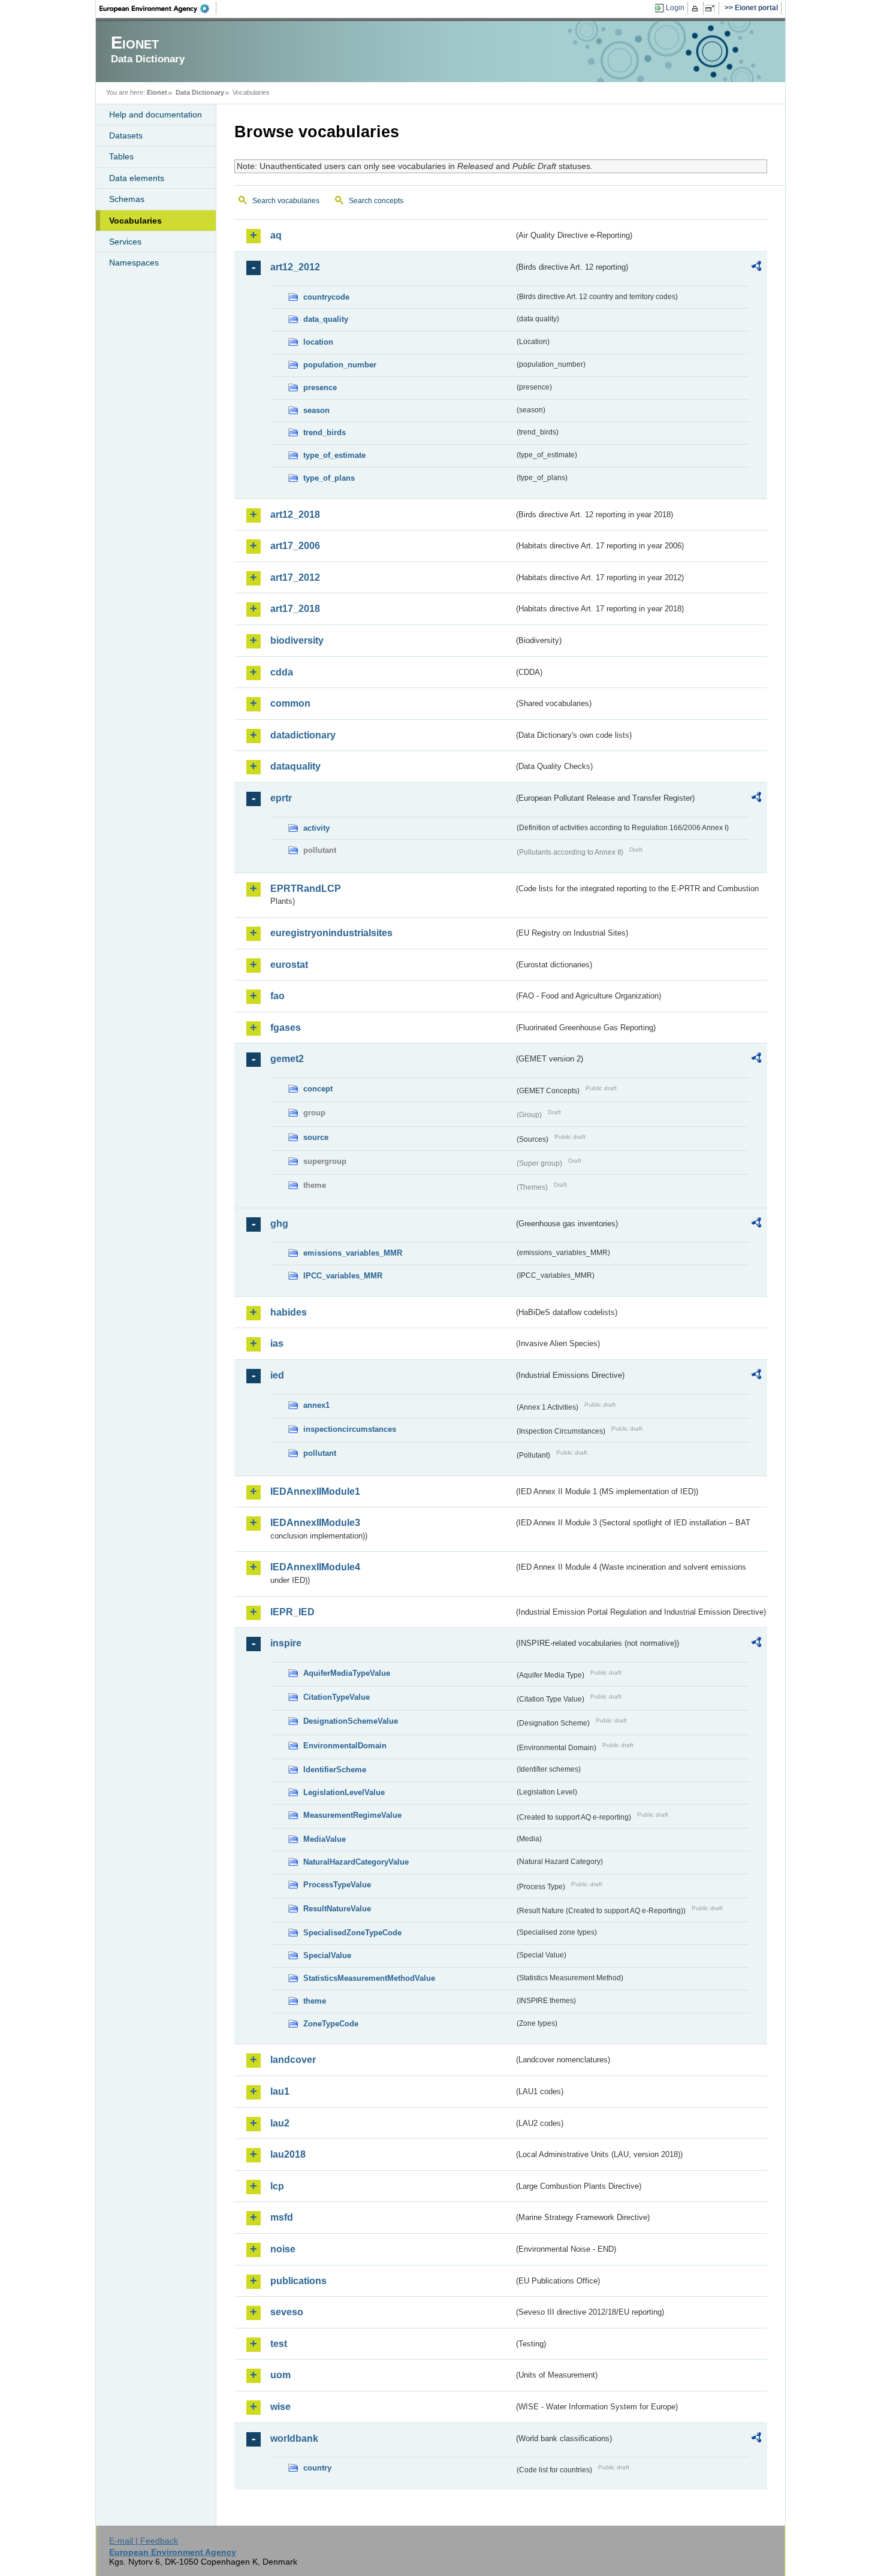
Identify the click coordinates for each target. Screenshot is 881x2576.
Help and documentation (156, 114)
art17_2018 (295, 609)
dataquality (295, 766)
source (316, 1137)
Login (675, 8)
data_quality (326, 319)
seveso (287, 2312)
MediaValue (325, 1839)
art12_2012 (295, 267)
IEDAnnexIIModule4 (315, 1567)
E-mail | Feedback (144, 2541)
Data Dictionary (200, 92)
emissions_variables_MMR (353, 1253)
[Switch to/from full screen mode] (712, 8)
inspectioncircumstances (350, 1429)
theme (315, 2001)
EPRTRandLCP (306, 889)
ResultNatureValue (337, 1909)
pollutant (320, 1453)
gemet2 (287, 1059)
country (317, 2468)
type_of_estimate (334, 455)
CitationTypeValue (337, 1697)
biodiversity (297, 640)
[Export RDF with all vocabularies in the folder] (756, 268)
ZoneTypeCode (331, 2024)
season (316, 410)
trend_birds (325, 432)
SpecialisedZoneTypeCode (352, 1933)
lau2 (280, 2123)
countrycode (326, 297)
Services (125, 242)
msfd (282, 2217)
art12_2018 (295, 515)
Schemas (127, 199)
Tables (121, 156)
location (318, 342)
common (290, 703)
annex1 (316, 1405)
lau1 (280, 2091)
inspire (286, 1643)
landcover (293, 2060)
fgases (286, 1028)
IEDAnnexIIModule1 (315, 1491)
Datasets (126, 135)
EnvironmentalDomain (345, 1746)
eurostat (289, 965)
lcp (277, 2186)
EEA (158, 8)
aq (276, 235)
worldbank (294, 2438)
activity (316, 828)
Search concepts (376, 201)
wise (280, 2407)
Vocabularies (135, 221)
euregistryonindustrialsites (331, 933)
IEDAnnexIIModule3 (315, 1523)
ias (277, 1343)
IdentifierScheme (335, 1770)
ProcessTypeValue (337, 1885)
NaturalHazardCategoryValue (356, 1862)
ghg (279, 1224)
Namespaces (134, 263)
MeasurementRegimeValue (352, 1815)
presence (320, 387)
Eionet (157, 92)
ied (277, 1375)
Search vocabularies (286, 201)
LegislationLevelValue (344, 1792)
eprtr (281, 798)
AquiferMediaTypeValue (347, 1673)
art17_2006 (295, 546)
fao (277, 996)
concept (318, 1089)
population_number (340, 365)
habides (289, 1312)
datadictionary (303, 735)
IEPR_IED (292, 1612)
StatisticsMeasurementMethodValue (369, 1978)
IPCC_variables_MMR (343, 1276)
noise (283, 2249)
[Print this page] (697, 8)
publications (298, 2281)
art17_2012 (295, 577)
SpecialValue (327, 1955)
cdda (282, 672)
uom (280, 2375)
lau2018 (288, 2154)
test (279, 2344)
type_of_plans (329, 478)
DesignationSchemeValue (351, 1721)
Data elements (137, 178)
